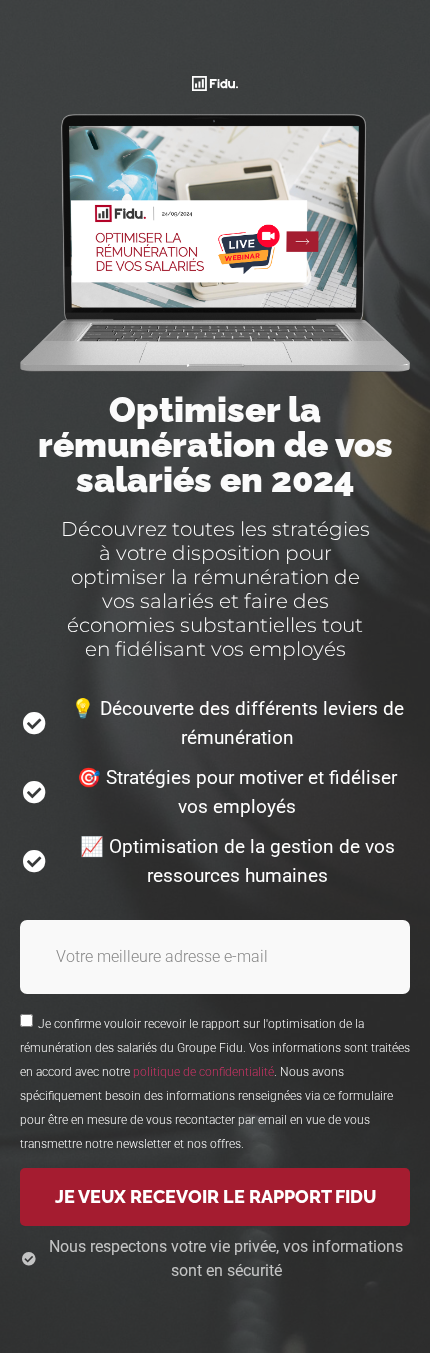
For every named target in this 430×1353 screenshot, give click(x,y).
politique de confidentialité (203, 1072)
